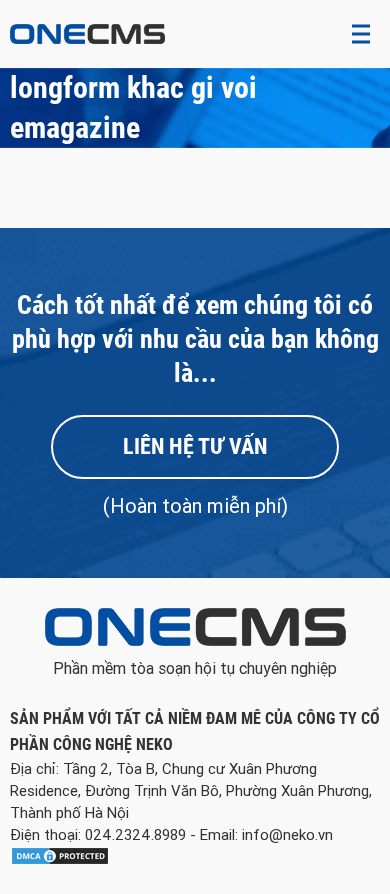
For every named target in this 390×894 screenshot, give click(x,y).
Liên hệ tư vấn (195, 446)
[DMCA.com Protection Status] (60, 860)
